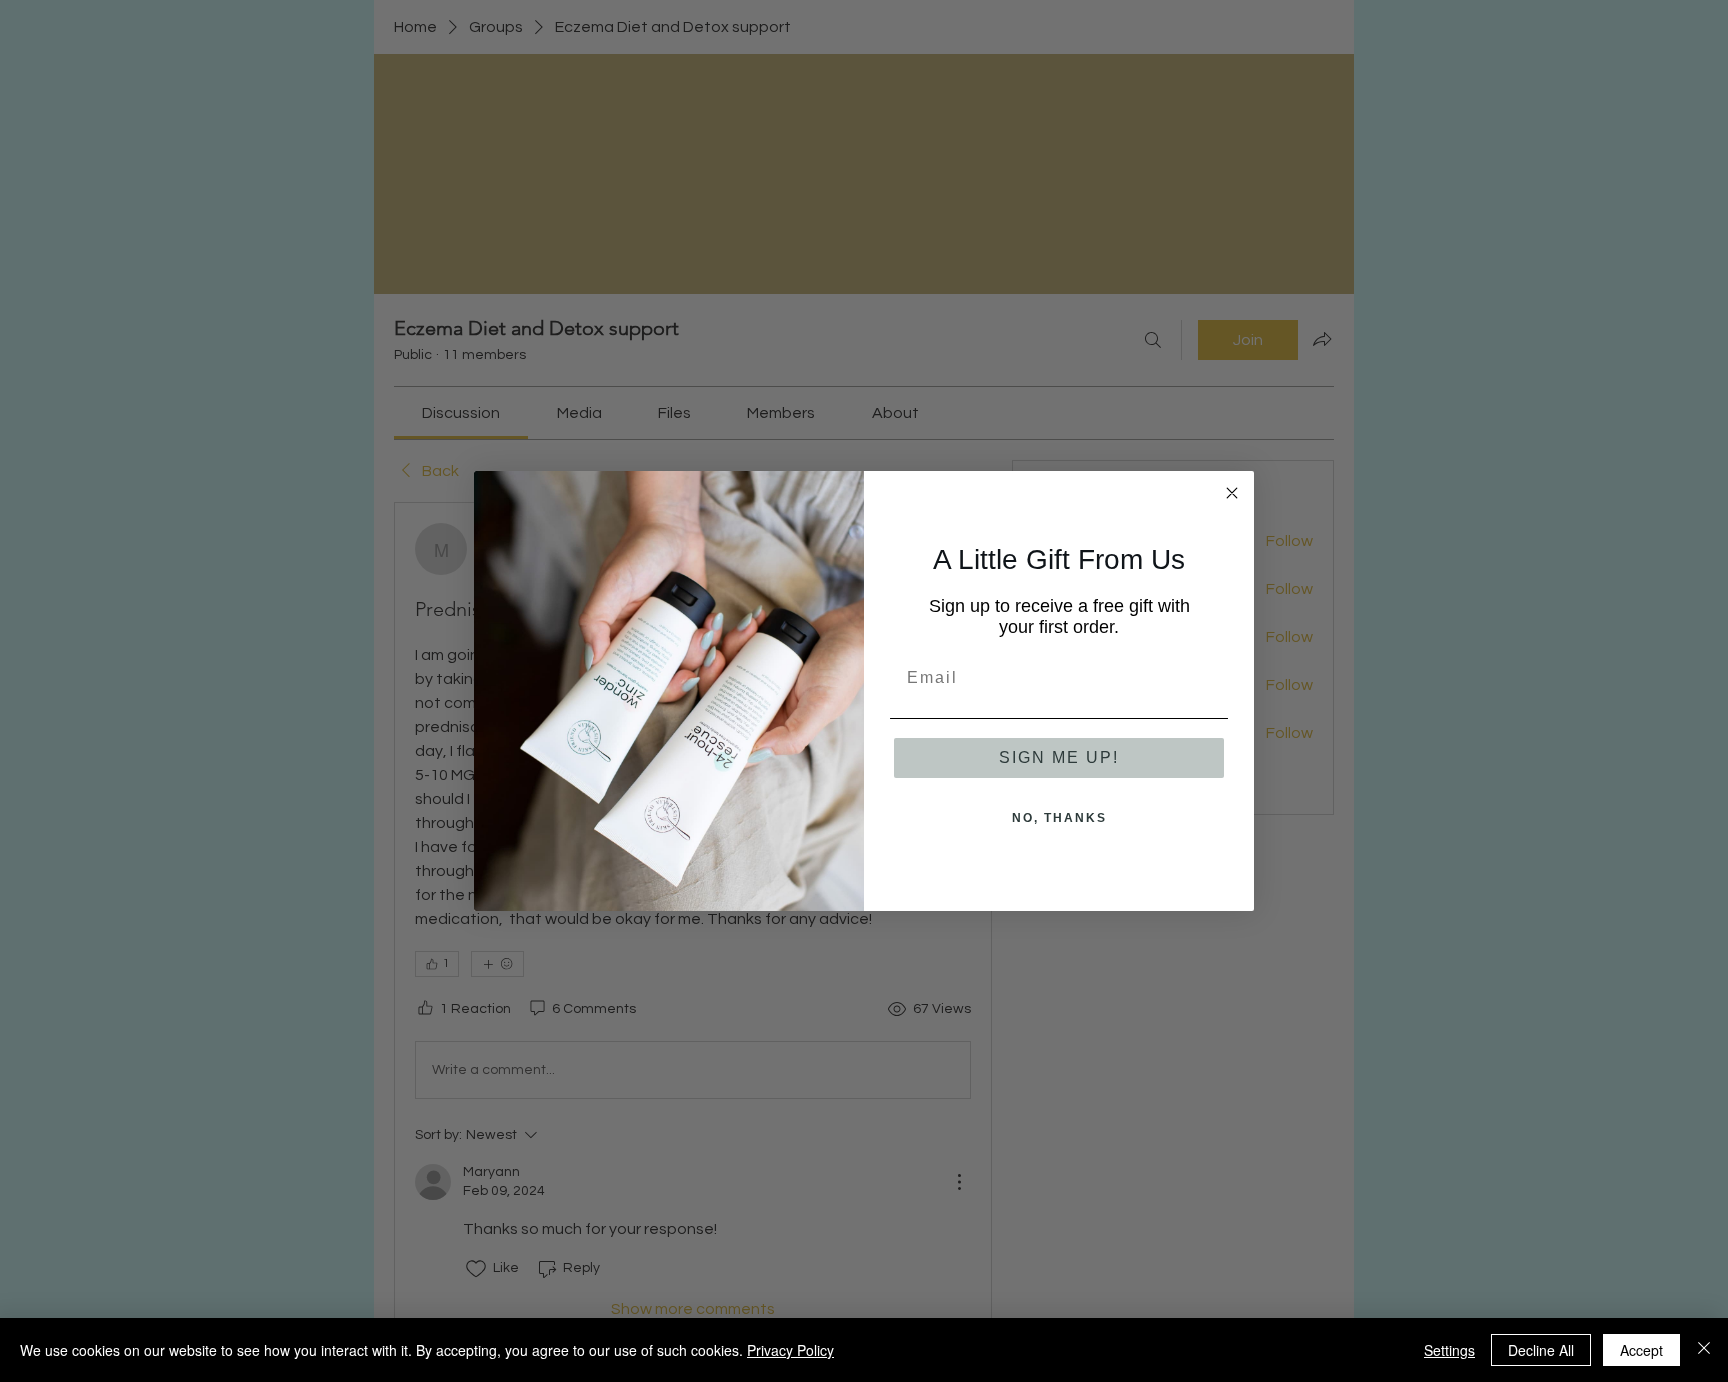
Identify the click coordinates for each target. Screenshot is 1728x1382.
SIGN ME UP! (1059, 757)
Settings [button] (1449, 1350)
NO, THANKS (1059, 818)
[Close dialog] (1232, 493)
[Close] (1704, 1350)
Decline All (1541, 1350)
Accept (1641, 1350)
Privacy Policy (790, 1350)
